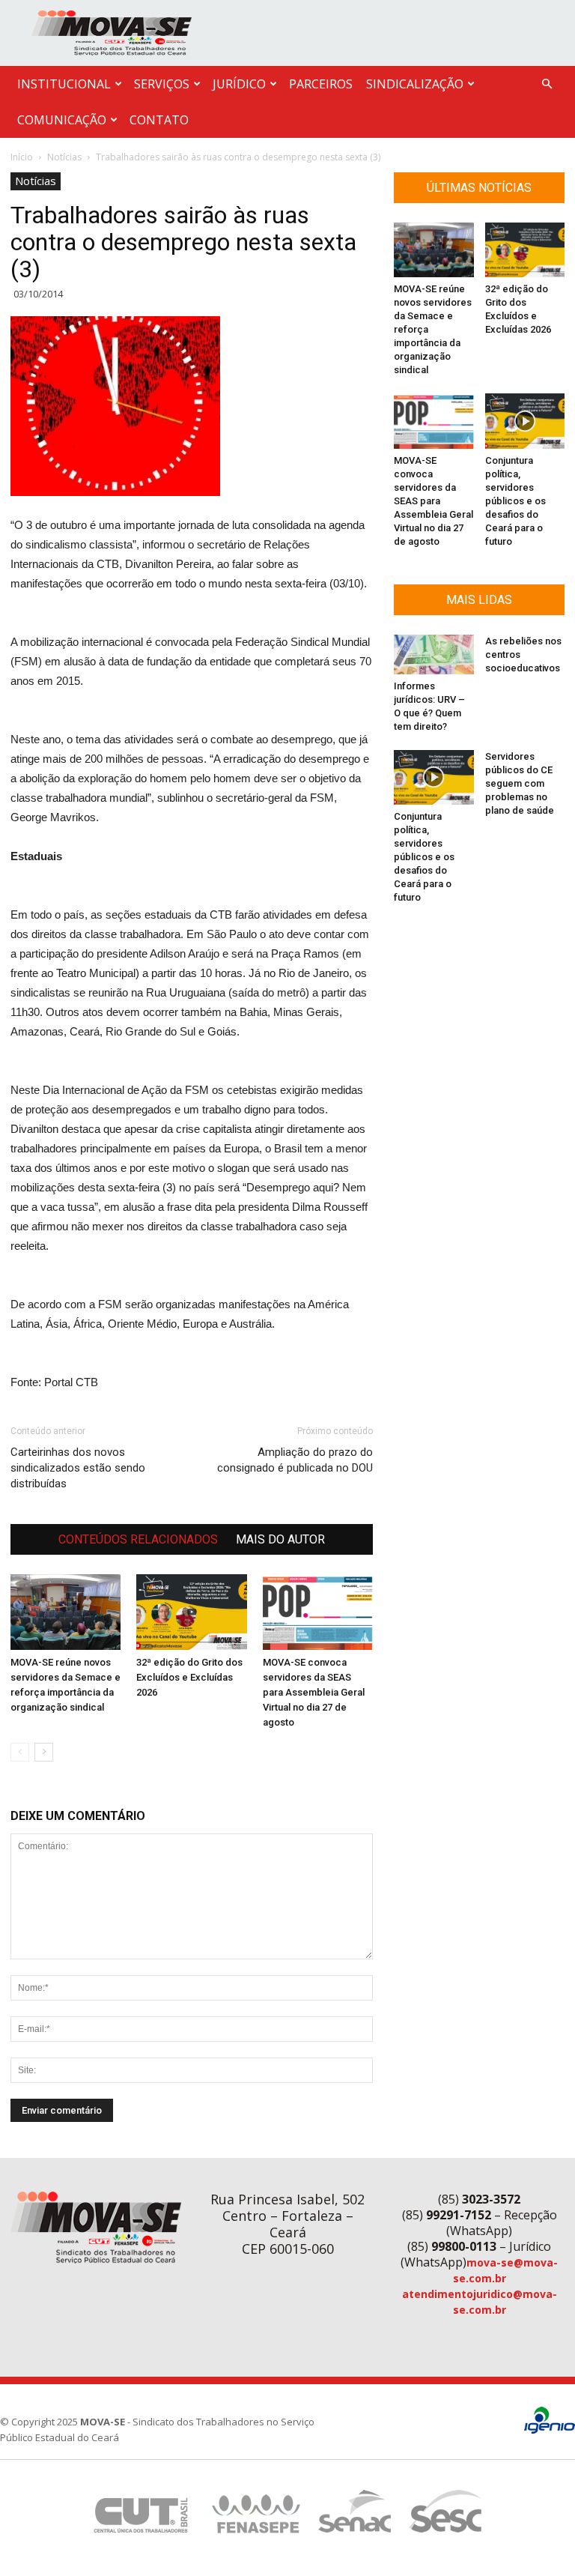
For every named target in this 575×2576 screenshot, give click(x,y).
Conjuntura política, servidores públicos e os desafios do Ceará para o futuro (515, 501)
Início (22, 157)
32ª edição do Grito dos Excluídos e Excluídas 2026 (189, 1677)
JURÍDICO (239, 84)
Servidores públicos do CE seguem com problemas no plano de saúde (520, 783)
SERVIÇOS (162, 84)
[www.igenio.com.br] (550, 2430)
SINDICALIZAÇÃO (415, 84)
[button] (547, 84)
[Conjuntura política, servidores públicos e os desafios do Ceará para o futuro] (525, 421)
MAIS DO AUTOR (280, 1539)
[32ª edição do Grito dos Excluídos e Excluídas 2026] (191, 1612)
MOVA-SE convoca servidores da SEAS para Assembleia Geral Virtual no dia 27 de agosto (314, 1692)
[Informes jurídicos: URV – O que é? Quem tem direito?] (434, 654)
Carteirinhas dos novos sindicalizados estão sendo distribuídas (78, 1468)
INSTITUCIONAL (64, 84)
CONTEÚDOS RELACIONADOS (138, 1539)
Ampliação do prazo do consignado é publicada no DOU (295, 1460)
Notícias (64, 157)
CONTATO (159, 120)
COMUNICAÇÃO (62, 120)
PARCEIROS (321, 84)
